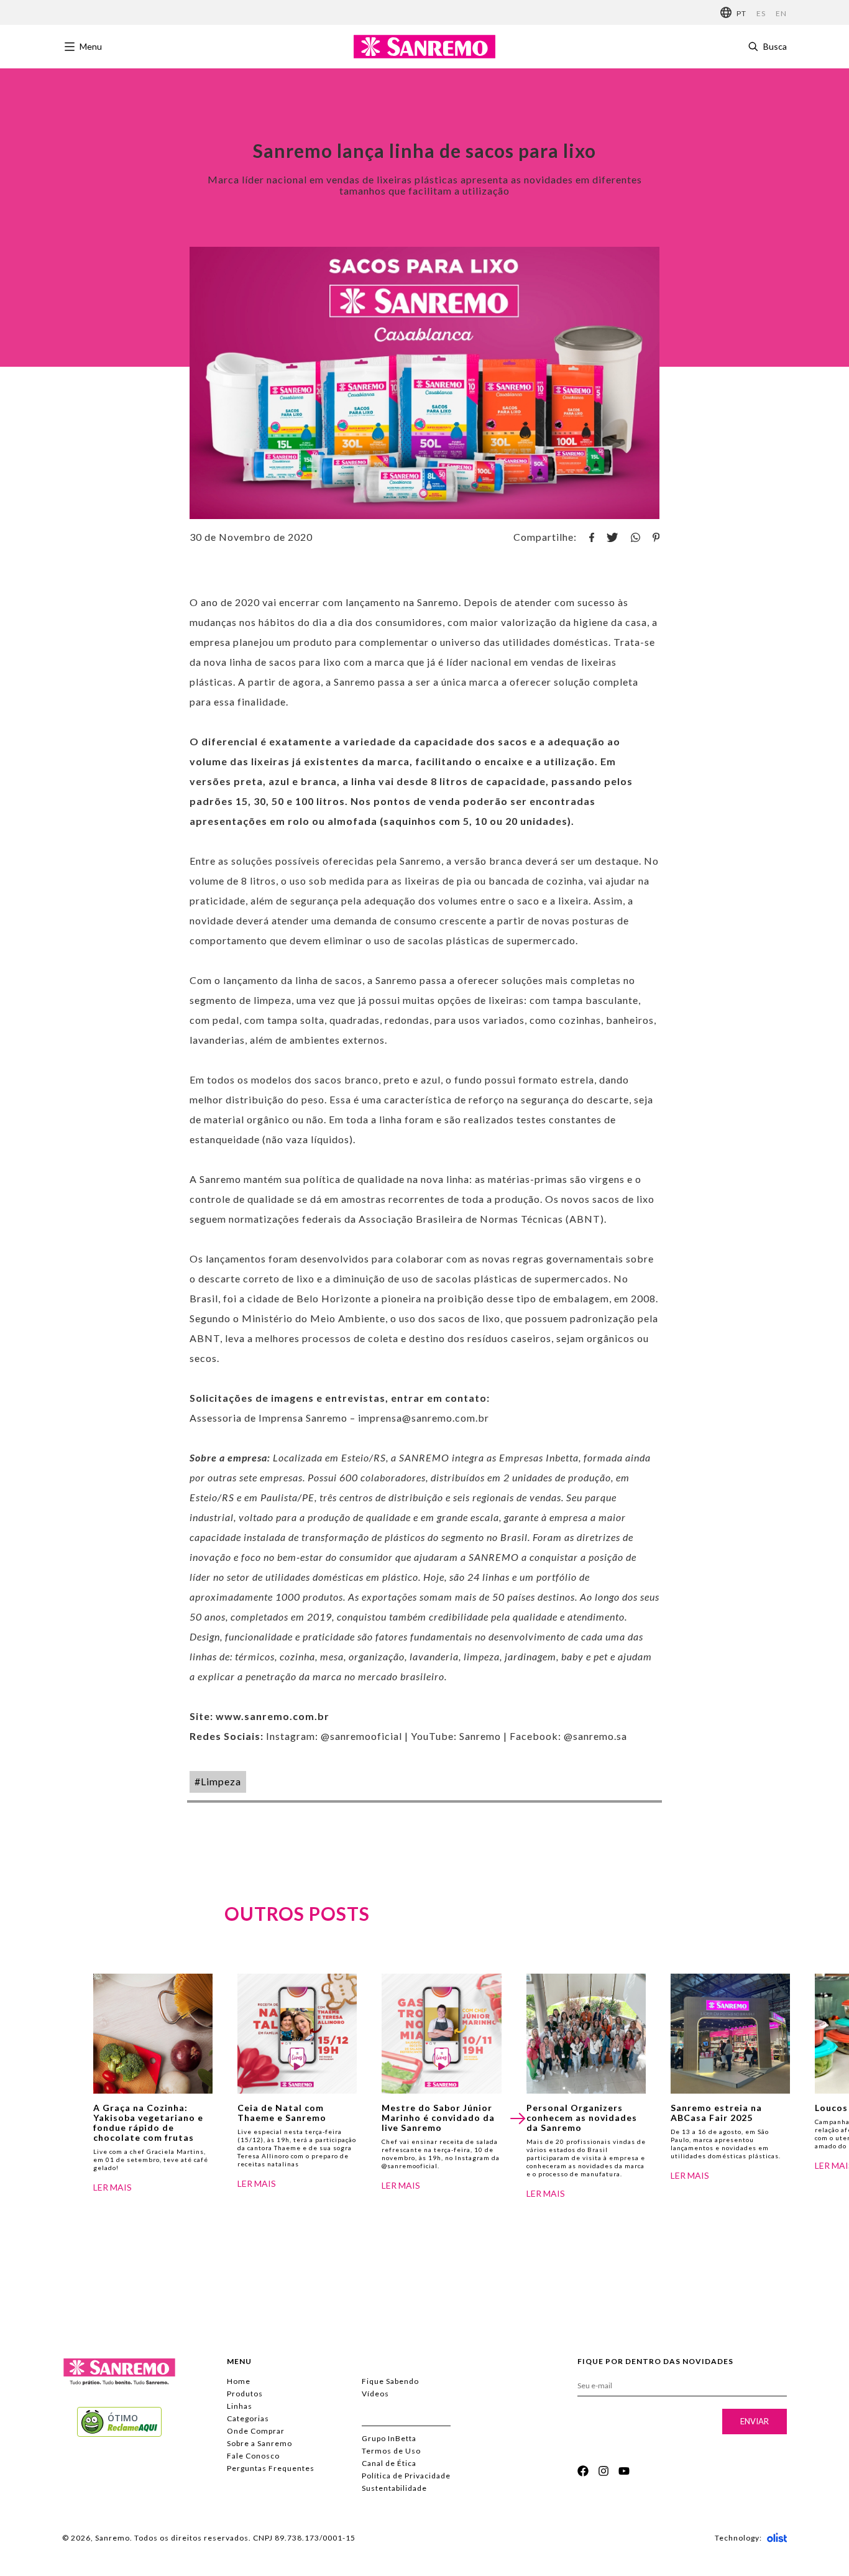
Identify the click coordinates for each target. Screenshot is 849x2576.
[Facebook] (583, 2471)
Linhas (240, 2406)
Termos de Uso (391, 2451)
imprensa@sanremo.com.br (424, 1418)
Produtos (245, 2394)
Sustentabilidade (394, 2488)
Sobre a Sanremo (259, 2443)
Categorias (248, 2418)
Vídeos (375, 2394)
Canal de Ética (389, 2463)
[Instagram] (603, 2471)
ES (761, 13)
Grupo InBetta (389, 2438)
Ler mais (112, 2187)
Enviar (755, 2421)
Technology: (738, 2538)
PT (741, 13)
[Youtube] (624, 2471)
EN (781, 13)
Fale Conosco (253, 2456)
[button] (517, 2118)
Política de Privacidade (406, 2476)
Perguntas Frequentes (271, 2468)
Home (239, 2381)
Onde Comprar (256, 2431)
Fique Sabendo (390, 2381)
